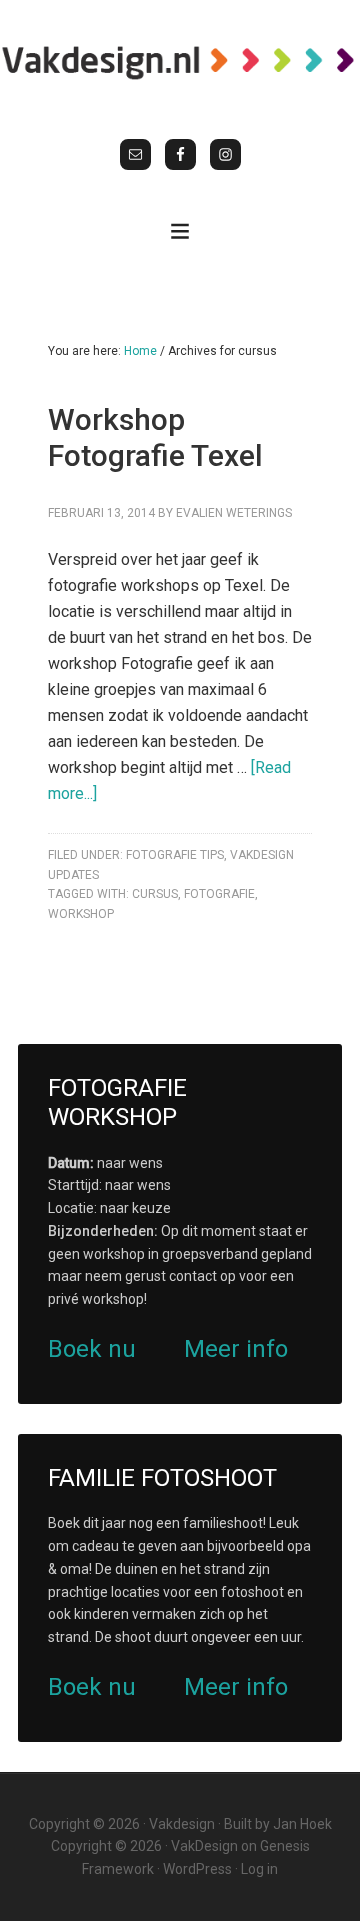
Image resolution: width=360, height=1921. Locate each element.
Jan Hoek (302, 1824)
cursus (155, 894)
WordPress (197, 1869)
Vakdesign (182, 1824)
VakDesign (204, 1846)
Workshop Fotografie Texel (155, 437)
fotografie (219, 894)
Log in (259, 1869)
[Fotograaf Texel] (180, 62)
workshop (81, 914)
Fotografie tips (175, 855)
